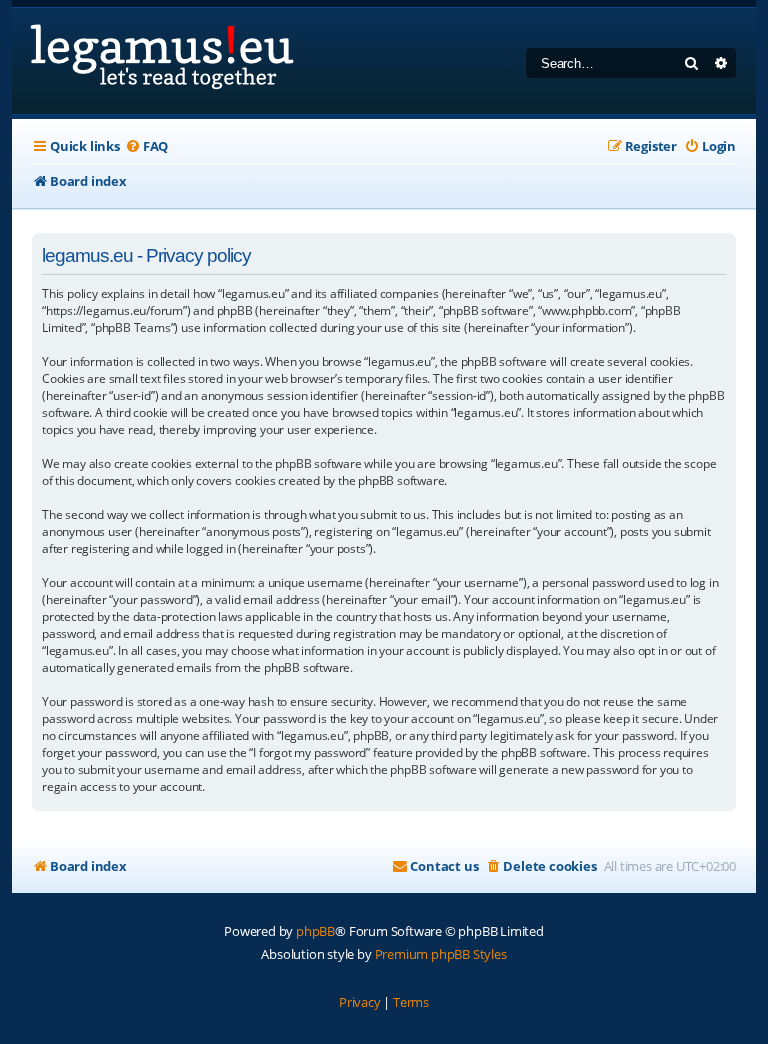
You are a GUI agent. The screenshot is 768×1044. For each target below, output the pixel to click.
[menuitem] (146, 146)
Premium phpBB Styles (441, 954)
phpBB (315, 931)
